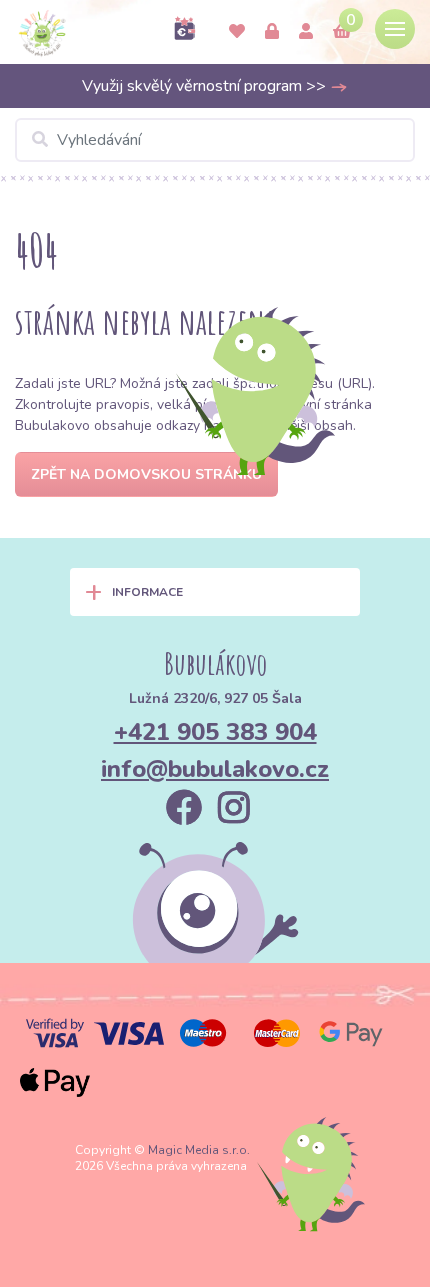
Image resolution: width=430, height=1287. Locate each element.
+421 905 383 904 (215, 732)
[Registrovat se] (306, 32)
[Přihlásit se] (272, 32)
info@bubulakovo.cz (215, 769)
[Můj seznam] (237, 32)
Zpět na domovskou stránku (146, 474)
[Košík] (342, 32)
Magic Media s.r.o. (199, 1150)
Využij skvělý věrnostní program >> (206, 86)
